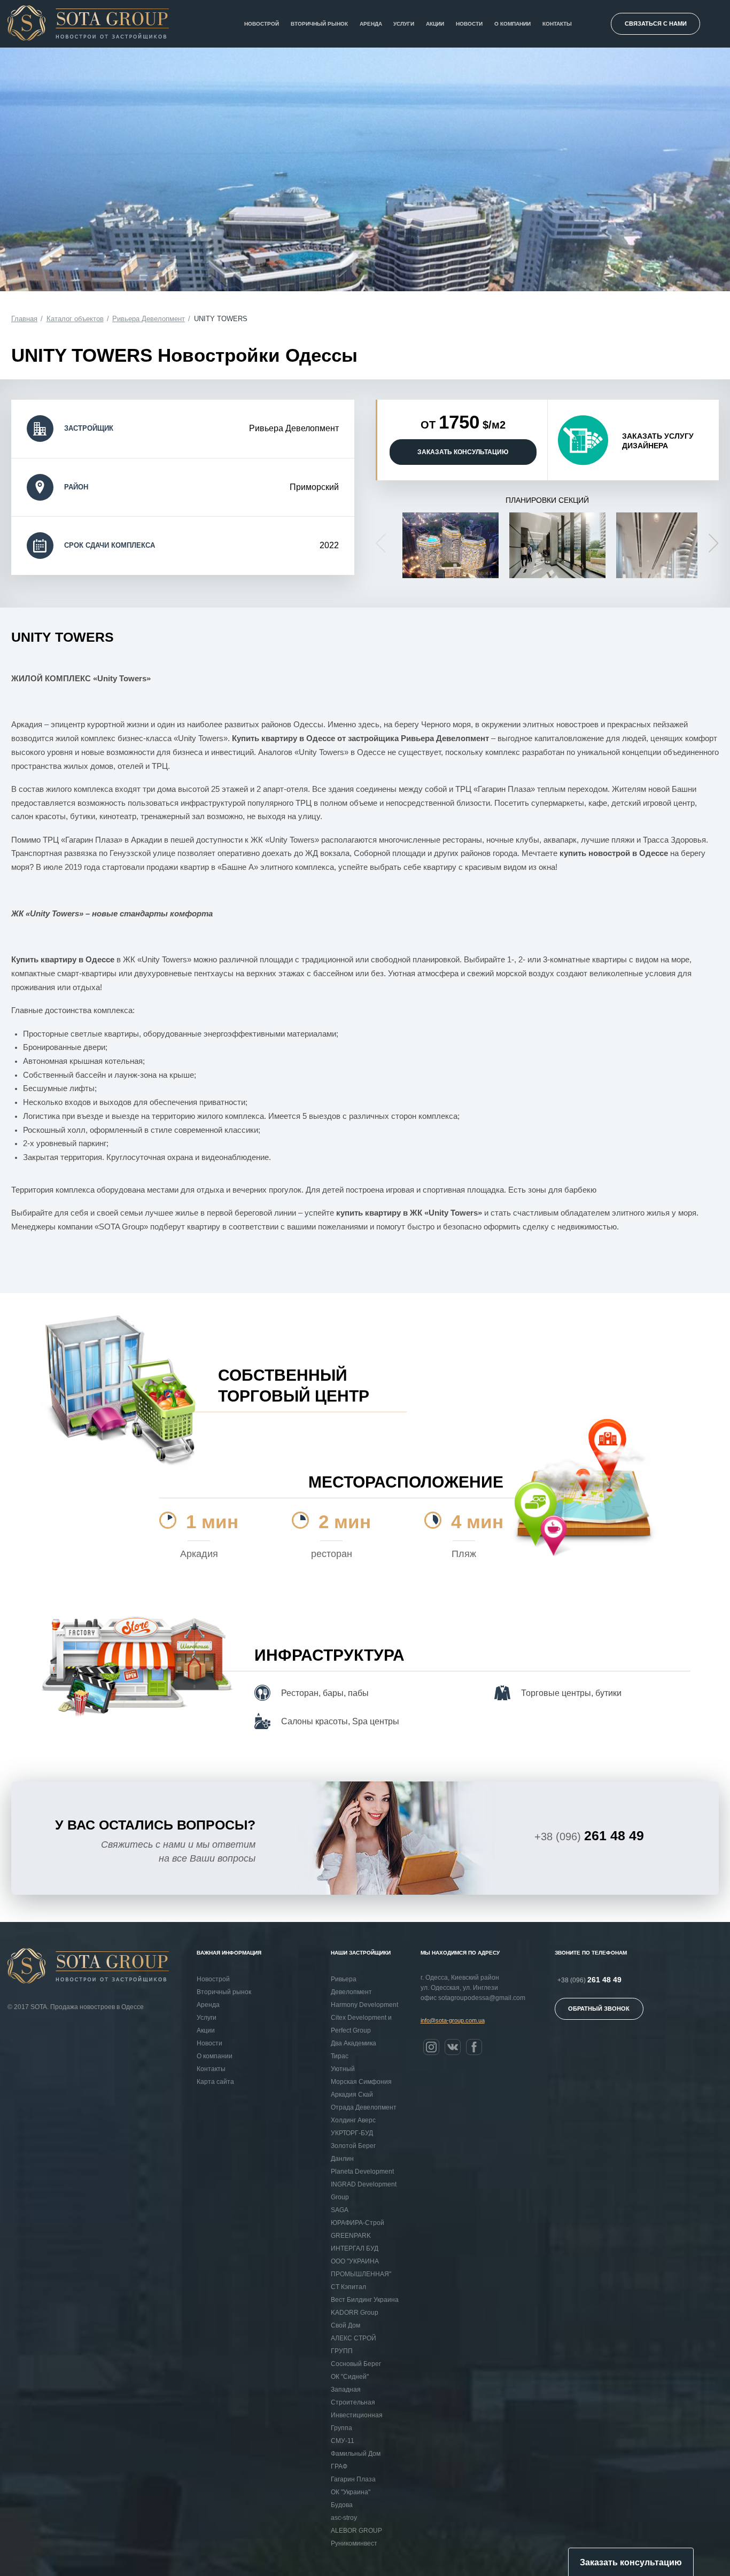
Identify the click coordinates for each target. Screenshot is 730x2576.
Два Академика (354, 2043)
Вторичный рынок (319, 24)
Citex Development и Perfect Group (361, 2024)
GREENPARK (351, 2236)
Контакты (557, 24)
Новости (469, 24)
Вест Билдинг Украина (365, 2300)
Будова (342, 2505)
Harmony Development (364, 2005)
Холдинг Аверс (353, 2120)
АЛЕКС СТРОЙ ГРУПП (354, 2345)
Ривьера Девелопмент (149, 319)
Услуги (404, 24)
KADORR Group (355, 2313)
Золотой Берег (353, 2146)
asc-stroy (344, 2518)
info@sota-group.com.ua (453, 2020)
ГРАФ (339, 2466)
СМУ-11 (343, 2441)
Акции (435, 24)
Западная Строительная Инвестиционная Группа (357, 2409)
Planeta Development (362, 2172)
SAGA (340, 2210)
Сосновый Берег (356, 2364)
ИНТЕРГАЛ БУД (355, 2248)
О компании (512, 24)
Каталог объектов (75, 319)
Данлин (342, 2159)
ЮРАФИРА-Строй (358, 2223)
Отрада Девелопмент (364, 2107)
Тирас (340, 2056)
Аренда (371, 24)
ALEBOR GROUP (356, 2531)
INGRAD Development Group (364, 2191)
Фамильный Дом (356, 2454)
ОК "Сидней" (350, 2377)
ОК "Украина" (351, 2492)
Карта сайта (215, 2082)
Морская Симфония (361, 2082)
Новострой (262, 24)
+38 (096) (589, 1835)
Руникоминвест (354, 2543)
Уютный (343, 2069)
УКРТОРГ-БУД (352, 2133)
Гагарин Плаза (353, 2479)
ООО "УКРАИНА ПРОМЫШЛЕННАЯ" (361, 2268)
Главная (24, 319)
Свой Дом (345, 2325)
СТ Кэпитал (348, 2287)
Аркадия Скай (352, 2095)
